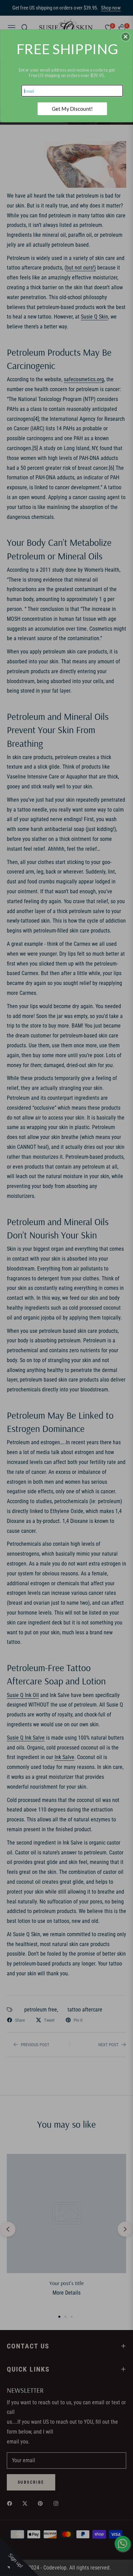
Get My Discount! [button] (72, 108)
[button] (125, 37)
